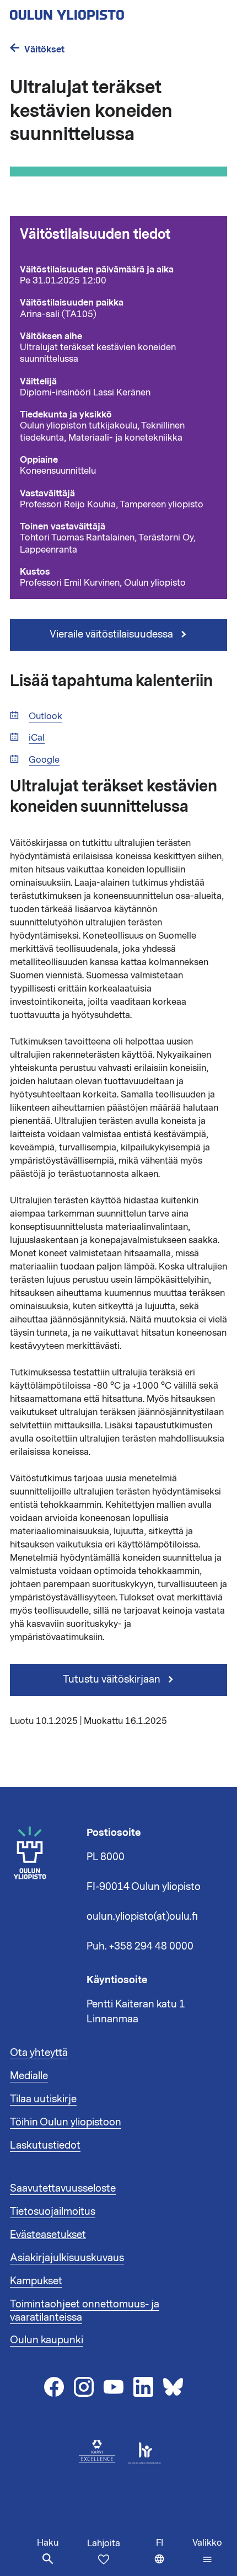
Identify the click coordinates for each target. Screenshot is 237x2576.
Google (44, 760)
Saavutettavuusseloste (63, 2188)
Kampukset (36, 2281)
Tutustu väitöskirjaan (113, 1679)
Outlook (45, 717)
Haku (48, 2543)
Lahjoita (104, 2543)
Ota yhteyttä (39, 2053)
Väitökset (44, 49)
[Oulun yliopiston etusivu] (103, 12)
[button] (207, 2551)
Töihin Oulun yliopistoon (66, 2122)
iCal (37, 738)
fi (172, 2556)
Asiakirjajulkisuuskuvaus (67, 2258)
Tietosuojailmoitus (53, 2211)
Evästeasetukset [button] (48, 2235)
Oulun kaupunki (47, 2340)
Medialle (29, 2076)
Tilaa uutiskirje (43, 2099)
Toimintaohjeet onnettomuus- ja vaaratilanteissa (85, 2311)
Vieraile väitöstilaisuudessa (112, 634)
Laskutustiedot (45, 2145)
